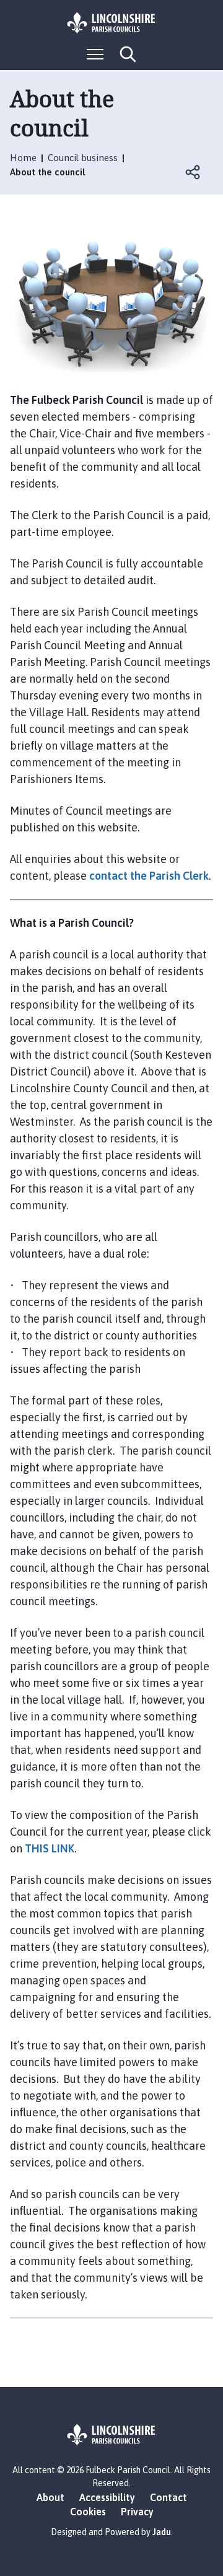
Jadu (162, 2532)
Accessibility (107, 2497)
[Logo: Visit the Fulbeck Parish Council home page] (111, 23)
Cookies (88, 2512)
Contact (168, 2497)
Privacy (137, 2512)
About (50, 2497)
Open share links (193, 172)
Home (23, 158)
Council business (83, 158)
